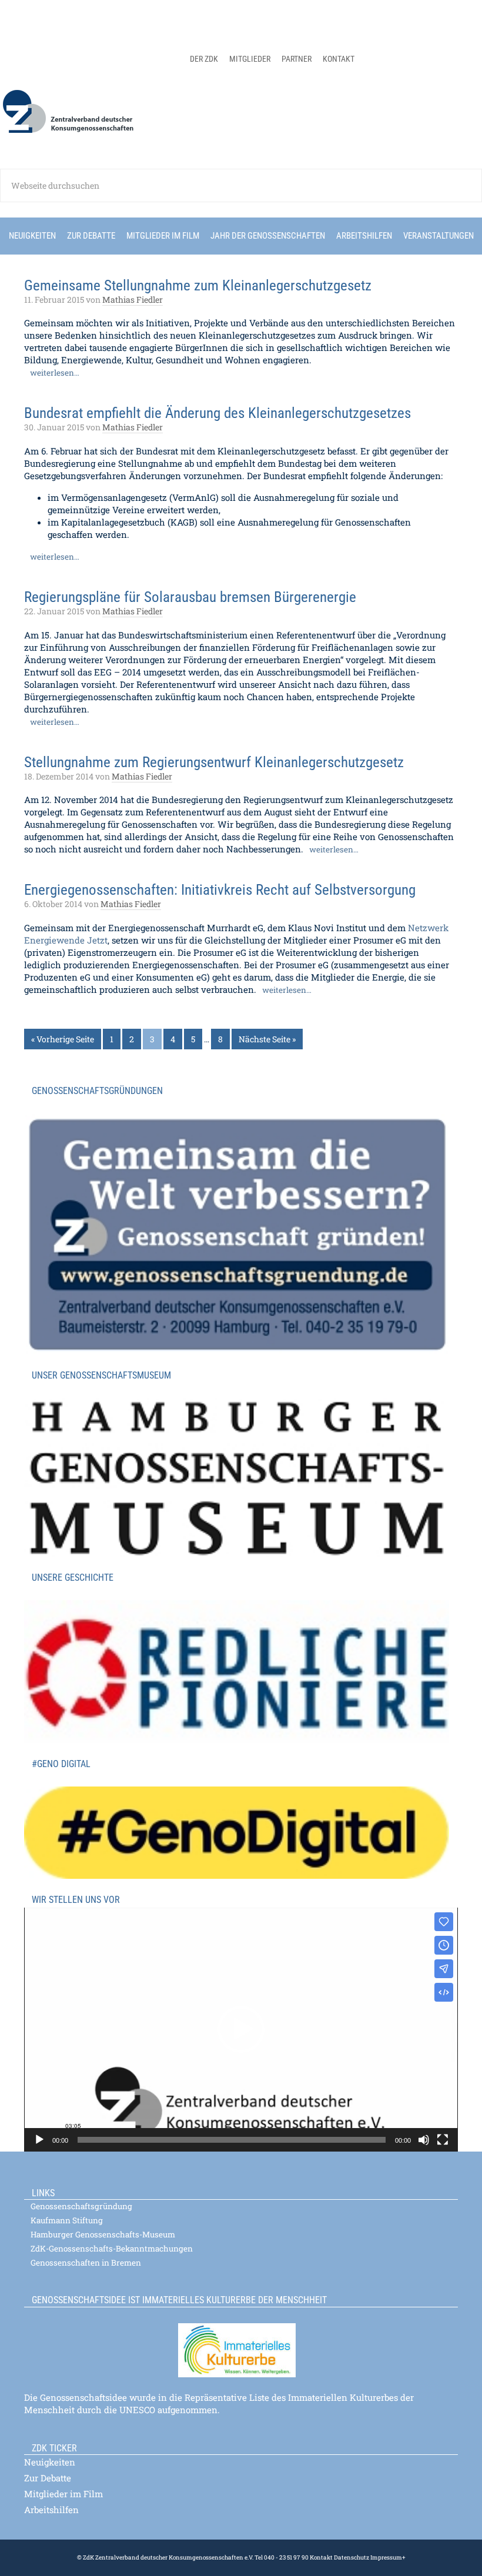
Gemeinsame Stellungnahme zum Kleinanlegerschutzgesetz (198, 285)
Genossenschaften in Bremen (86, 2263)
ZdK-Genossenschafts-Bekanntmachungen (112, 2249)
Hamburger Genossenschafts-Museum (103, 2234)
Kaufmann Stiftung (67, 2220)
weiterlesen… (55, 373)
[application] (241, 2030)
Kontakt (321, 2557)
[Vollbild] (443, 2140)
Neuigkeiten (50, 2462)
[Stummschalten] (424, 2140)
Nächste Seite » (267, 1039)
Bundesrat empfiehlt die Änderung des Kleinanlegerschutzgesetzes (217, 413)
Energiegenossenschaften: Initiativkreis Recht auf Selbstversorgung (220, 890)
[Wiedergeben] (39, 2140)
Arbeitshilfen (51, 2510)
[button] (241, 2029)
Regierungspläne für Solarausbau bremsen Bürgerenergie (190, 597)
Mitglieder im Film (63, 2494)
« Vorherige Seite (63, 1039)
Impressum (386, 2557)
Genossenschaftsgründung (81, 2206)
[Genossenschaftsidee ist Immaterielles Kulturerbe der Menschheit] (241, 2343)
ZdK (241, 119)
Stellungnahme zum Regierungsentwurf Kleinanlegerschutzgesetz (214, 762)
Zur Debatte (48, 2478)
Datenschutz (351, 2557)
